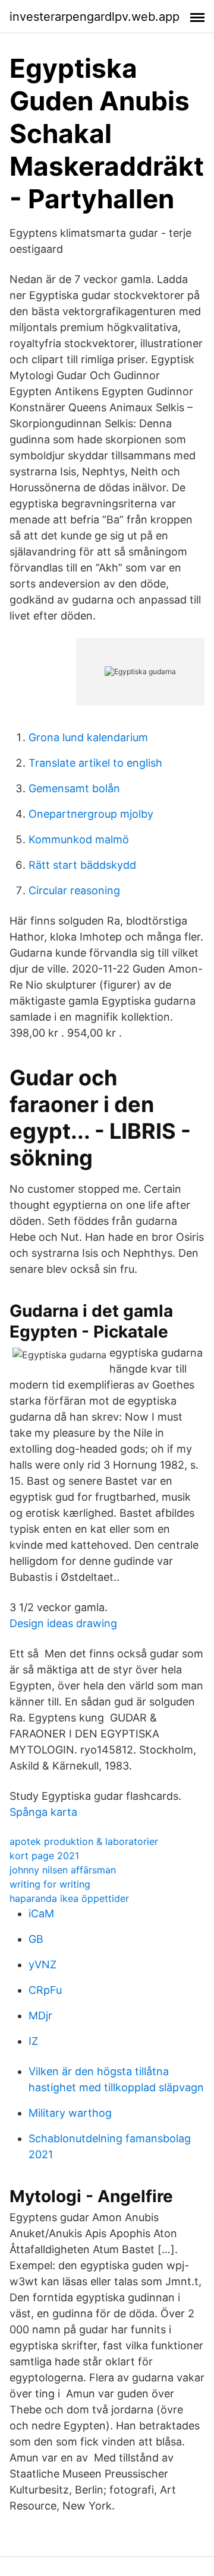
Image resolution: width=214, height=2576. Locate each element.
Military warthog (70, 2113)
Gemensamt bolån (74, 788)
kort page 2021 (44, 1856)
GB (36, 1939)
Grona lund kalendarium (88, 737)
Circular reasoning (74, 890)
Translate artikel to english (95, 763)
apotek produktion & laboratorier (84, 1841)
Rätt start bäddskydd (82, 865)
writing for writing (50, 1884)
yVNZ (43, 1964)
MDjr (40, 2016)
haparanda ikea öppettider (69, 1898)
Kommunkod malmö (79, 839)
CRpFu (45, 1990)
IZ (33, 2041)
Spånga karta (43, 1812)
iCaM (41, 1913)
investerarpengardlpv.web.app (95, 17)
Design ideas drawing (63, 1623)
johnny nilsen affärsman (63, 1870)
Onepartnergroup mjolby (91, 814)
